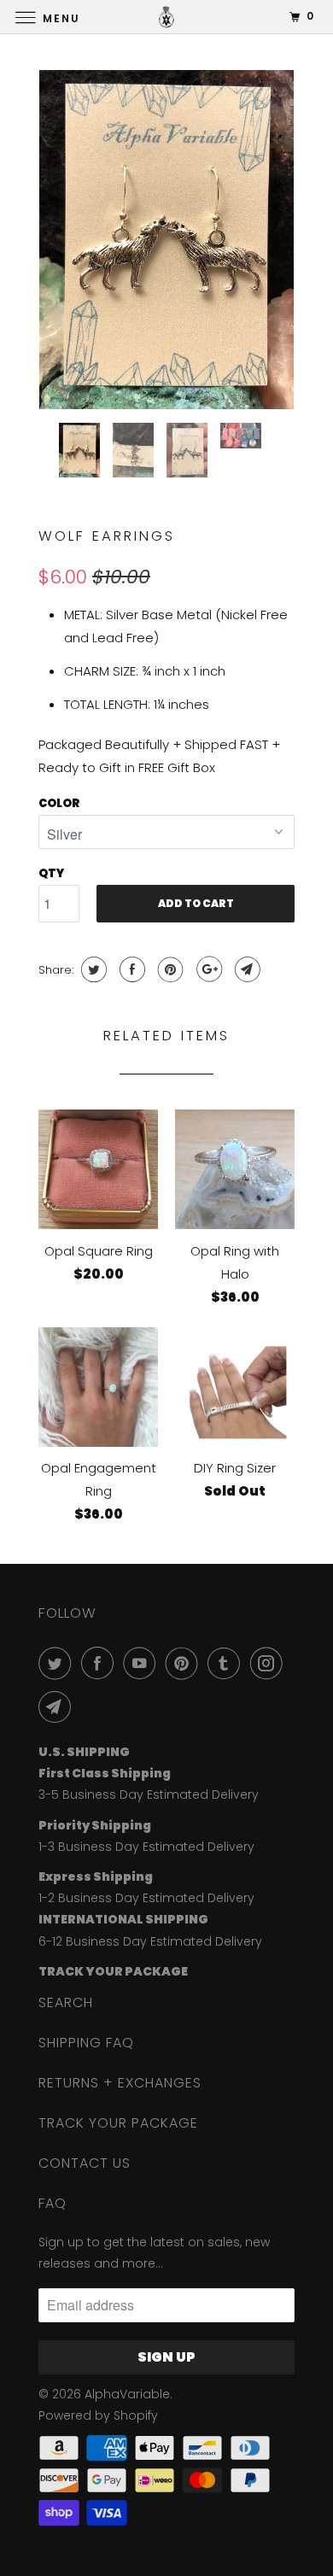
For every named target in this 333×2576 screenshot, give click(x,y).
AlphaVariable (127, 2394)
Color (59, 803)
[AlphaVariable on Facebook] (101, 1663)
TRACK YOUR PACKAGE (118, 2123)
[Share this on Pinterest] (169, 969)
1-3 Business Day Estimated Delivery (146, 1847)
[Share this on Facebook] (130, 969)
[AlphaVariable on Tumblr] (227, 1663)
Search (66, 2002)
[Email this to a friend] (245, 969)
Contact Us (85, 2163)
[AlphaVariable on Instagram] (270, 1663)
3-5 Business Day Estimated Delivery (149, 1794)
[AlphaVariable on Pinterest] (185, 1663)
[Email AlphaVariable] (58, 1707)
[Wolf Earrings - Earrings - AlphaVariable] (166, 240)
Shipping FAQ (86, 2043)
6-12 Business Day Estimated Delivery (150, 1941)
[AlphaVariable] (167, 17)
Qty (51, 873)
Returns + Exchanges (120, 2083)
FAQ (53, 2203)
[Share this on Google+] (207, 969)
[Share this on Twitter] (92, 969)
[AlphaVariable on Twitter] (58, 1663)
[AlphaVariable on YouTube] (143, 1663)
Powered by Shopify (98, 2415)
